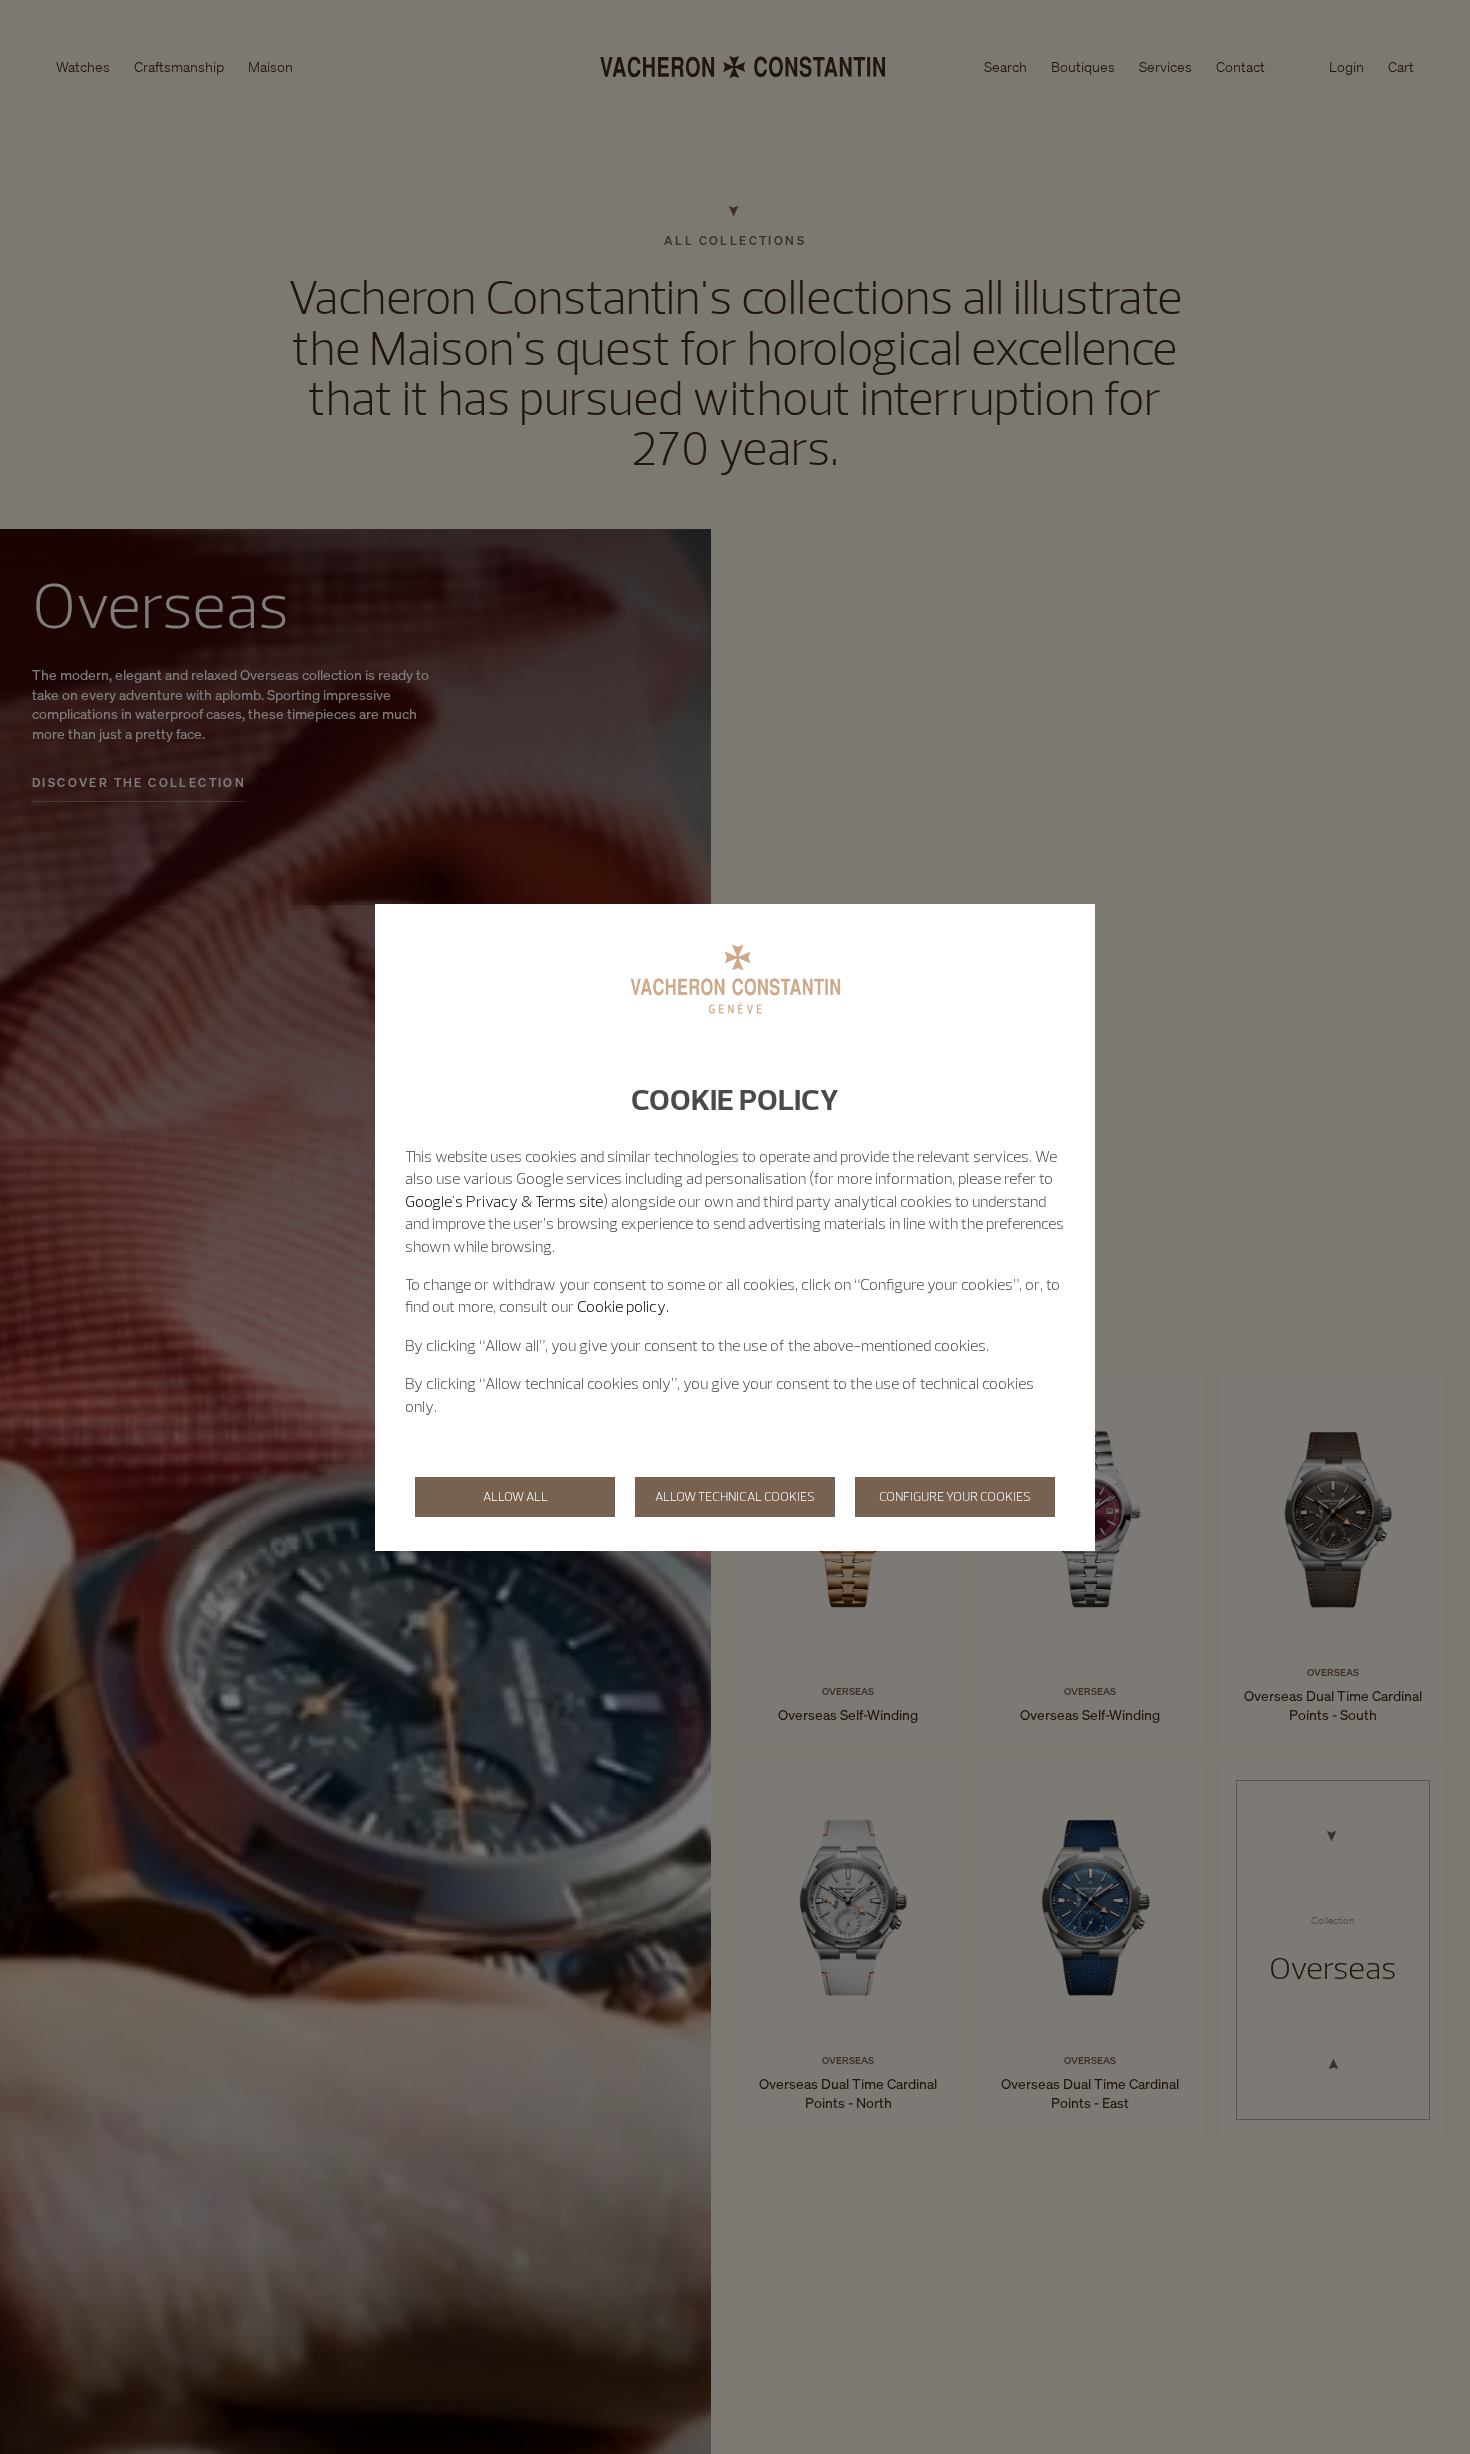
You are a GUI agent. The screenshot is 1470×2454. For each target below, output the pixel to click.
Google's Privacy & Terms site (504, 1201)
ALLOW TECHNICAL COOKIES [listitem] (735, 1496)
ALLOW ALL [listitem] (515, 1496)
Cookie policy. (623, 1306)
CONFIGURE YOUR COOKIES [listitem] (955, 1496)
